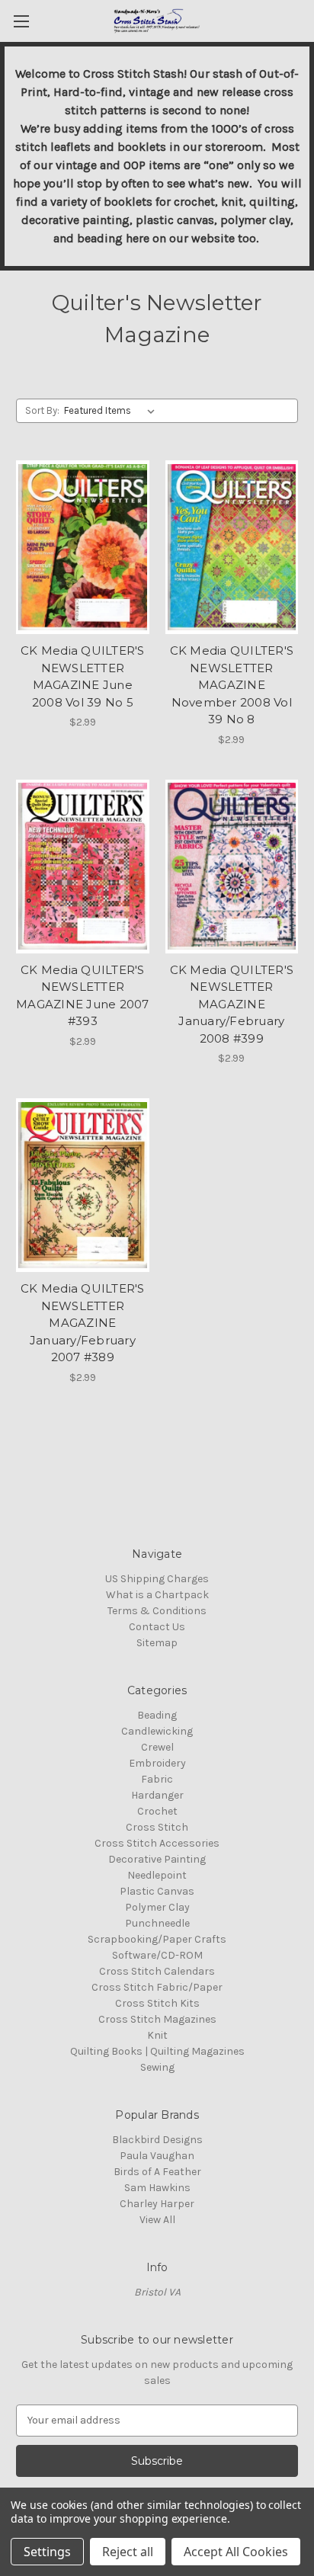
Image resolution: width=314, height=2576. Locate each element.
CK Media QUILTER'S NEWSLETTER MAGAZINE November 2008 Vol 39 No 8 (232, 685)
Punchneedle (157, 1923)
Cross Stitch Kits (157, 2003)
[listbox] (112, 411)
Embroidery (157, 1763)
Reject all (128, 2552)
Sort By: (42, 410)
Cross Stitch (157, 1827)
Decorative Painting (157, 1859)
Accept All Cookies (236, 2552)
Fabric (157, 1779)
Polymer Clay (157, 1907)
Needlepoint (157, 1875)
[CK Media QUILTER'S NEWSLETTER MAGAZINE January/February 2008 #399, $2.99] (232, 867)
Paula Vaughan (157, 2156)
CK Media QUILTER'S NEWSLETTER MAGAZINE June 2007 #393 (83, 996)
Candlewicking (157, 1731)
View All (157, 2220)
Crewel (157, 1747)
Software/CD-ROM (157, 1955)
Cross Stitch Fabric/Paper (157, 1987)
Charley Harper (157, 2204)
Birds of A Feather (157, 2172)
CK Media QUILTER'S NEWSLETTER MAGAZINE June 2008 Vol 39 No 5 (83, 676)
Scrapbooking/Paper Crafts (157, 1939)
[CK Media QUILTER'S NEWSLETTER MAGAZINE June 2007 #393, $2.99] (83, 867)
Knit (157, 2035)
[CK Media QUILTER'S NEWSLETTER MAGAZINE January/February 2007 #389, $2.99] (83, 1185)
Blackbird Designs (157, 2140)
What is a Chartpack (157, 1595)
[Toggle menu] (21, 21)
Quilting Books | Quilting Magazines (157, 2051)
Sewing (157, 2067)
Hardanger (157, 1795)
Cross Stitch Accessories (157, 1843)
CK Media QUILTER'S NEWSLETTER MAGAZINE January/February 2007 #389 (83, 1323)
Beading (157, 1715)
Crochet (157, 1811)
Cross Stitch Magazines (157, 2019)
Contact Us (157, 1627)
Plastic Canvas (157, 1891)
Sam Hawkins (157, 2188)
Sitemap (157, 1643)
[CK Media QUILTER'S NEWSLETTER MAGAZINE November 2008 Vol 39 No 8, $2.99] (232, 547)
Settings (47, 2552)
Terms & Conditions (157, 1611)
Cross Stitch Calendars (157, 1971)
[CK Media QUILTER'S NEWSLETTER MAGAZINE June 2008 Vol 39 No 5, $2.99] (83, 547)
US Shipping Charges (157, 1579)
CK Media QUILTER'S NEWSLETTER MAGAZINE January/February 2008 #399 (232, 1004)
